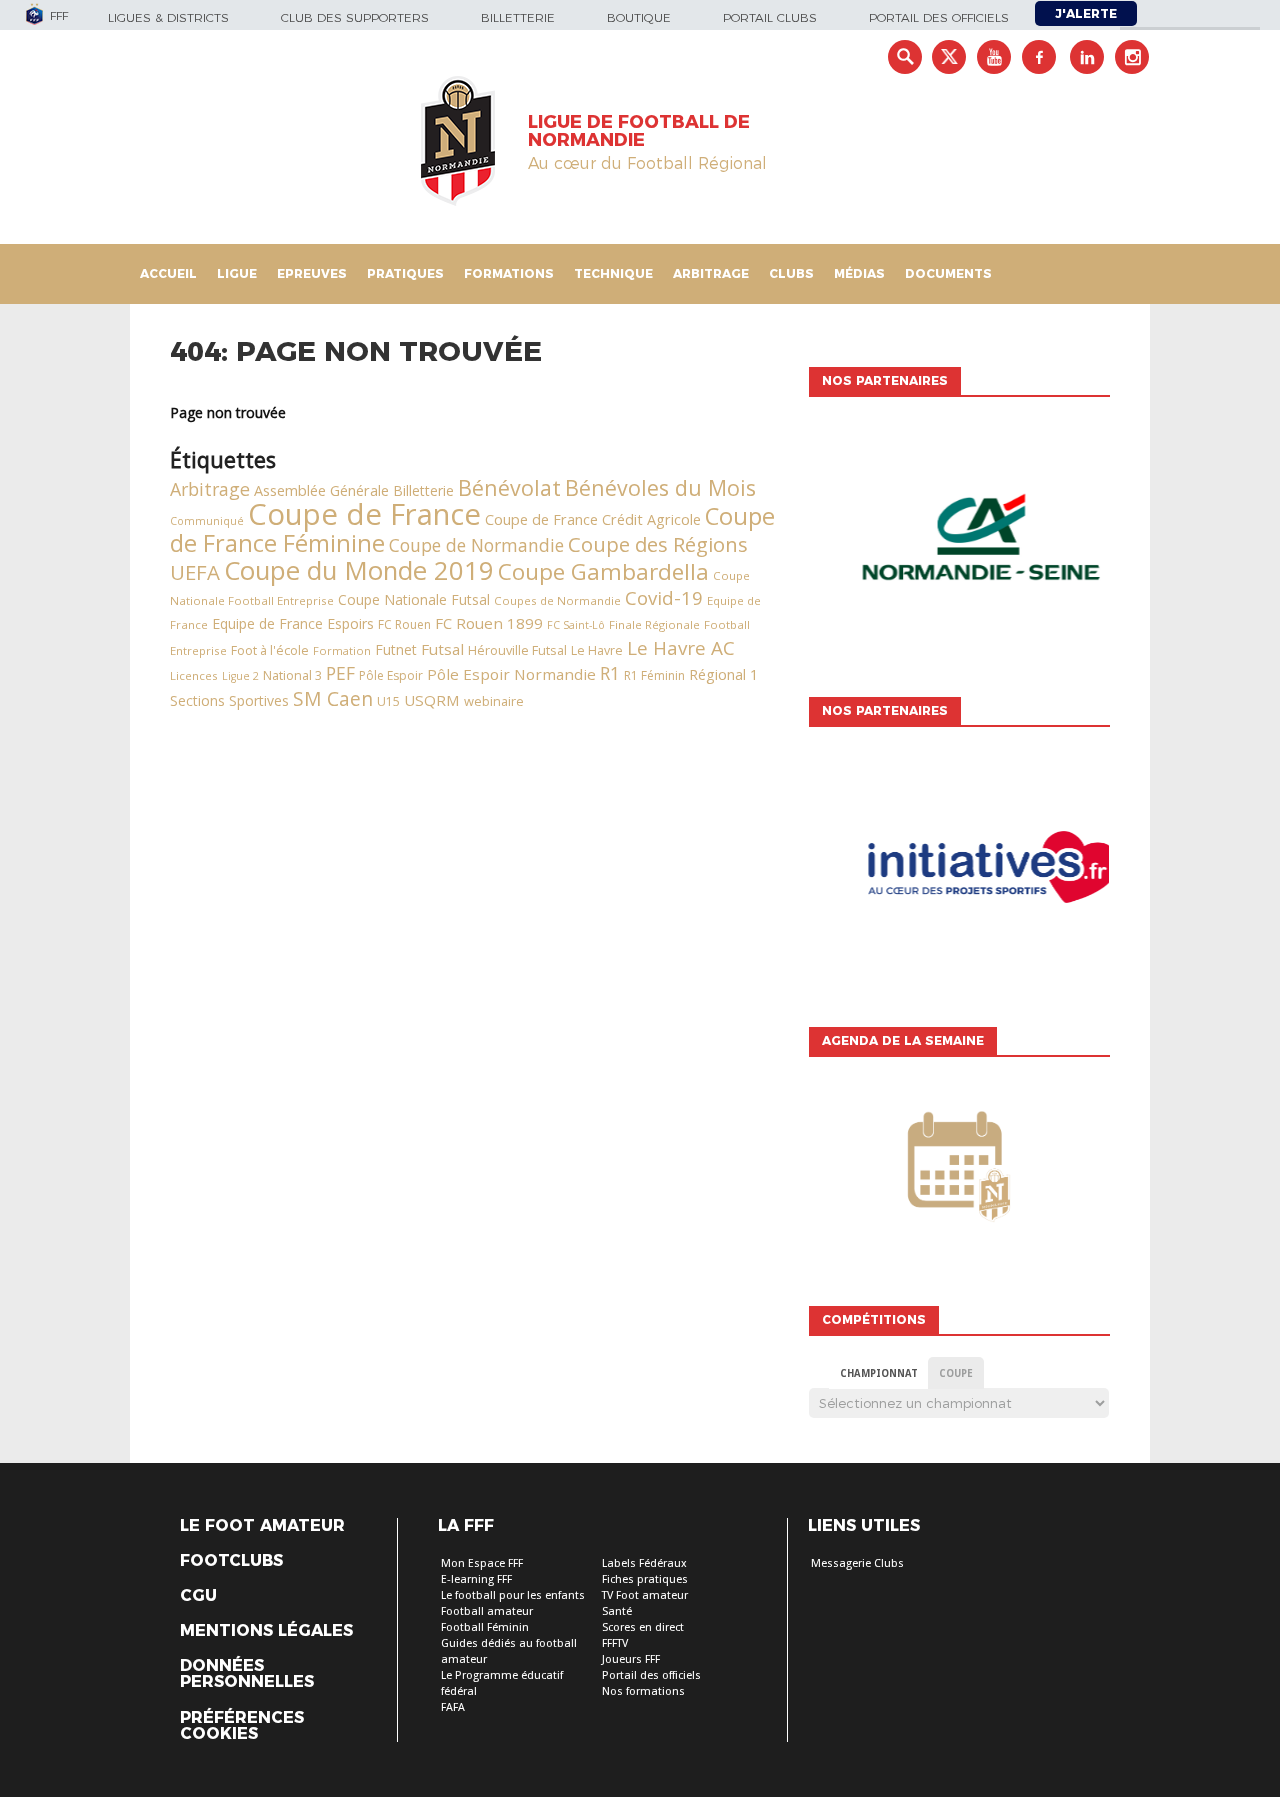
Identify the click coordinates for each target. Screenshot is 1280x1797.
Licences (194, 675)
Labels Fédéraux (644, 1563)
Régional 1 (723, 674)
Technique (613, 273)
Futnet (396, 649)
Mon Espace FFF (482, 1563)
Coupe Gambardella (603, 571)
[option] (959, 542)
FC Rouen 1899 (489, 623)
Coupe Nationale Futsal (414, 599)
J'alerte (1086, 13)
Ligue (237, 273)
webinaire (494, 701)
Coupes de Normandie (557, 600)
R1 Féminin (654, 675)
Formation (342, 650)
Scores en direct (643, 1627)
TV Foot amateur (645, 1595)
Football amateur (487, 1611)
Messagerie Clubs (857, 1563)
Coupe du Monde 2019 (359, 570)
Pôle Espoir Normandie (511, 674)
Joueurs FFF (631, 1659)
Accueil (168, 273)
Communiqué (207, 521)
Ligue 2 (240, 676)
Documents (948, 273)
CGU (198, 1596)
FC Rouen (404, 624)
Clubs (791, 273)
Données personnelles (247, 1674)
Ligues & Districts (168, 17)
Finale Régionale (654, 624)
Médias (859, 273)
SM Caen (333, 698)
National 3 (292, 675)
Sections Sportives (229, 700)
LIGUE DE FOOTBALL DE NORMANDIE (639, 131)
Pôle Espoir (391, 675)
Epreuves (312, 273)
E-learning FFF (476, 1579)
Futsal (442, 649)
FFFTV (615, 1643)
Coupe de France (364, 514)
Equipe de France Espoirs (293, 623)
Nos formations (643, 1691)
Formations (509, 273)
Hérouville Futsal (517, 650)
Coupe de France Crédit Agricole (593, 519)
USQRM (432, 700)
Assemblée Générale (321, 490)
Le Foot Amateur (262, 1526)
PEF (340, 673)
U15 (388, 701)
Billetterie (518, 17)
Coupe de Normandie (476, 545)
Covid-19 (664, 597)
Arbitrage (711, 273)
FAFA (453, 1707)
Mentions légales (266, 1631)
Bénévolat (509, 487)
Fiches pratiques (645, 1579)
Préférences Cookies (242, 1726)
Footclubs (231, 1561)
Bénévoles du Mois (660, 487)
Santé (617, 1611)
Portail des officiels (939, 17)
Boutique (639, 17)
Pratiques (405, 273)
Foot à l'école (270, 650)
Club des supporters (355, 17)
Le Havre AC (681, 648)
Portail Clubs (770, 17)
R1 (610, 673)
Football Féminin (485, 1627)
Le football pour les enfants (513, 1595)
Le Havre (597, 650)
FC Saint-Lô (576, 625)
